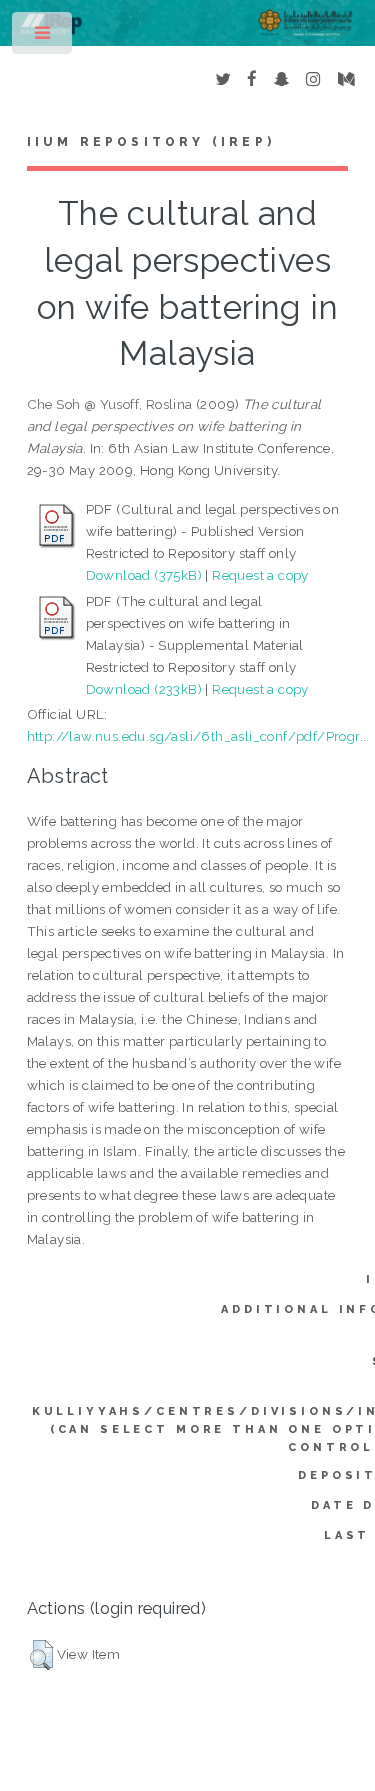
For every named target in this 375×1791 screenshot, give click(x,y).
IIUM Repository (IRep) (151, 142)
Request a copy (260, 575)
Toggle (43, 37)
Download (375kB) (144, 575)
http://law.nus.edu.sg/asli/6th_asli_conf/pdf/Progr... (198, 736)
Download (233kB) (144, 689)
